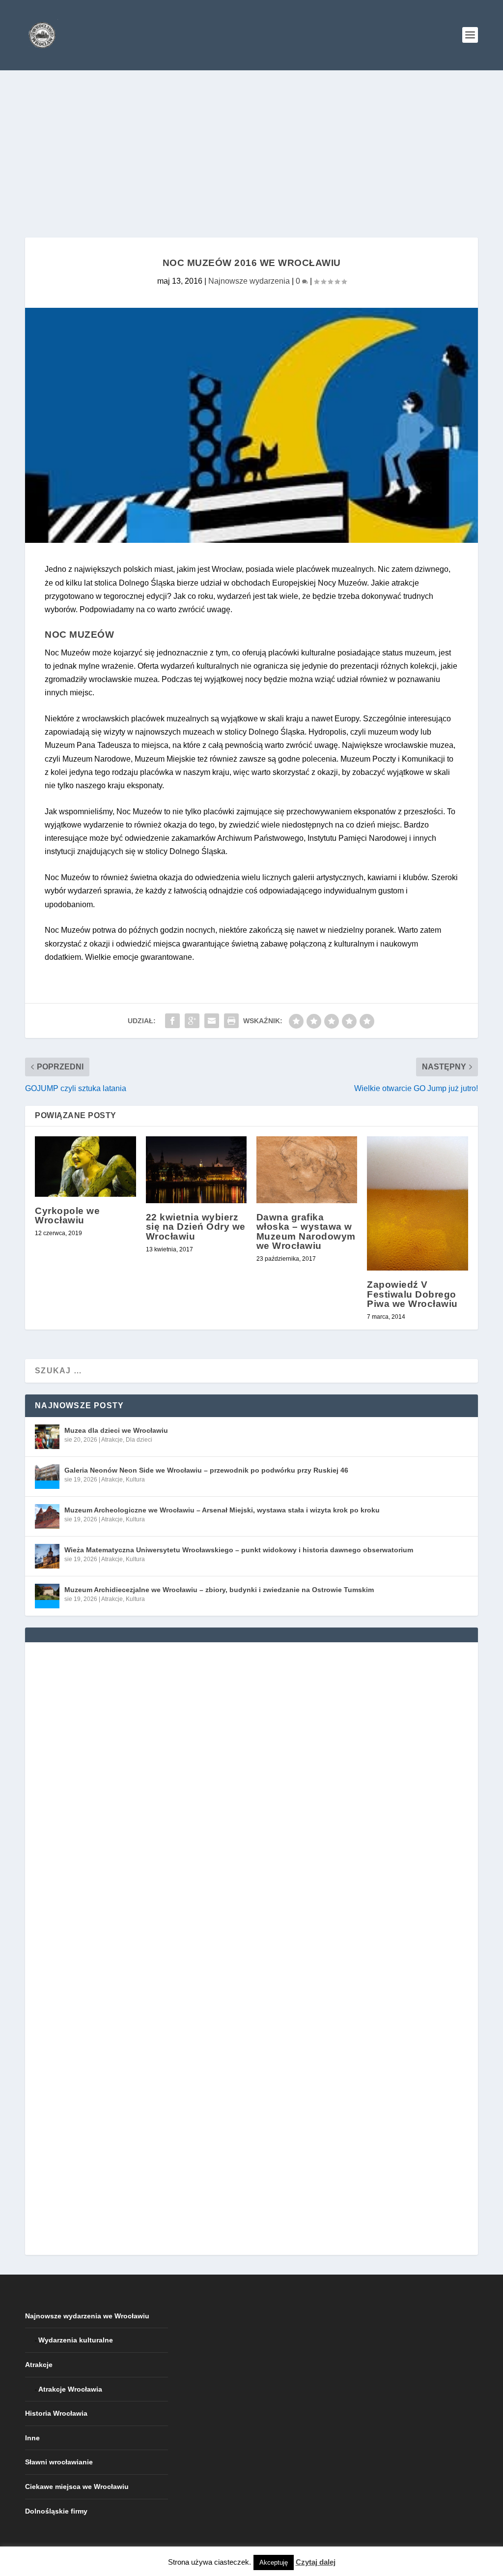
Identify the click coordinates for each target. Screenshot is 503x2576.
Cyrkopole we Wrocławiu (67, 1215)
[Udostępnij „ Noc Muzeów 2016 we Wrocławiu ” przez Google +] (192, 1021)
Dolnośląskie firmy (56, 2511)
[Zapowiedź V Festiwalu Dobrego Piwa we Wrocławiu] (417, 1204)
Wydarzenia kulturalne (76, 2340)
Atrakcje (112, 1440)
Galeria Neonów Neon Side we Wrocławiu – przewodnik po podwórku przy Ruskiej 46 (206, 1470)
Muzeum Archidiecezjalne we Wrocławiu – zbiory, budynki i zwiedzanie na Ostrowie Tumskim (219, 1590)
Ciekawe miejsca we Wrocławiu (77, 2487)
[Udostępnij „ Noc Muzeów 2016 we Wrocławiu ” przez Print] (231, 1021)
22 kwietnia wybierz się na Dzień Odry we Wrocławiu (196, 1227)
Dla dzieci (139, 1440)
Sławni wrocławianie (59, 2462)
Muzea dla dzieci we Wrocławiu (116, 1430)
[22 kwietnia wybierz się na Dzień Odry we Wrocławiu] (196, 1170)
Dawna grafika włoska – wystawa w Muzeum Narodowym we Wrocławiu (306, 1231)
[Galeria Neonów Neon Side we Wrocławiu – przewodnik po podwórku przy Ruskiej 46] (47, 1477)
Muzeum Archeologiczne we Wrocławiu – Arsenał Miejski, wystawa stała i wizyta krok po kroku (222, 1510)
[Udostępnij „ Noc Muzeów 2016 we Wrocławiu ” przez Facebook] (172, 1021)
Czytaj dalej (316, 2562)
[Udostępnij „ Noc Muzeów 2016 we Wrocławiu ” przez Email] (212, 1021)
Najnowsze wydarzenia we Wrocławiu (87, 2316)
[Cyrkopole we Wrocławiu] (85, 1167)
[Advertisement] (251, 144)
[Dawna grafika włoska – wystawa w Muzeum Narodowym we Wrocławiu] (307, 1170)
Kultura (135, 1480)
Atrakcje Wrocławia (70, 2389)
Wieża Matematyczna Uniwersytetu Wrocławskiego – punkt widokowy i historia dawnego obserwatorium (239, 1550)
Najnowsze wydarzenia (249, 281)
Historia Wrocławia (56, 2413)
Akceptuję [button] (274, 2562)
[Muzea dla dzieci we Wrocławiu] (47, 1437)
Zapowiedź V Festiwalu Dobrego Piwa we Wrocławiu (412, 1294)
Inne (32, 2438)
